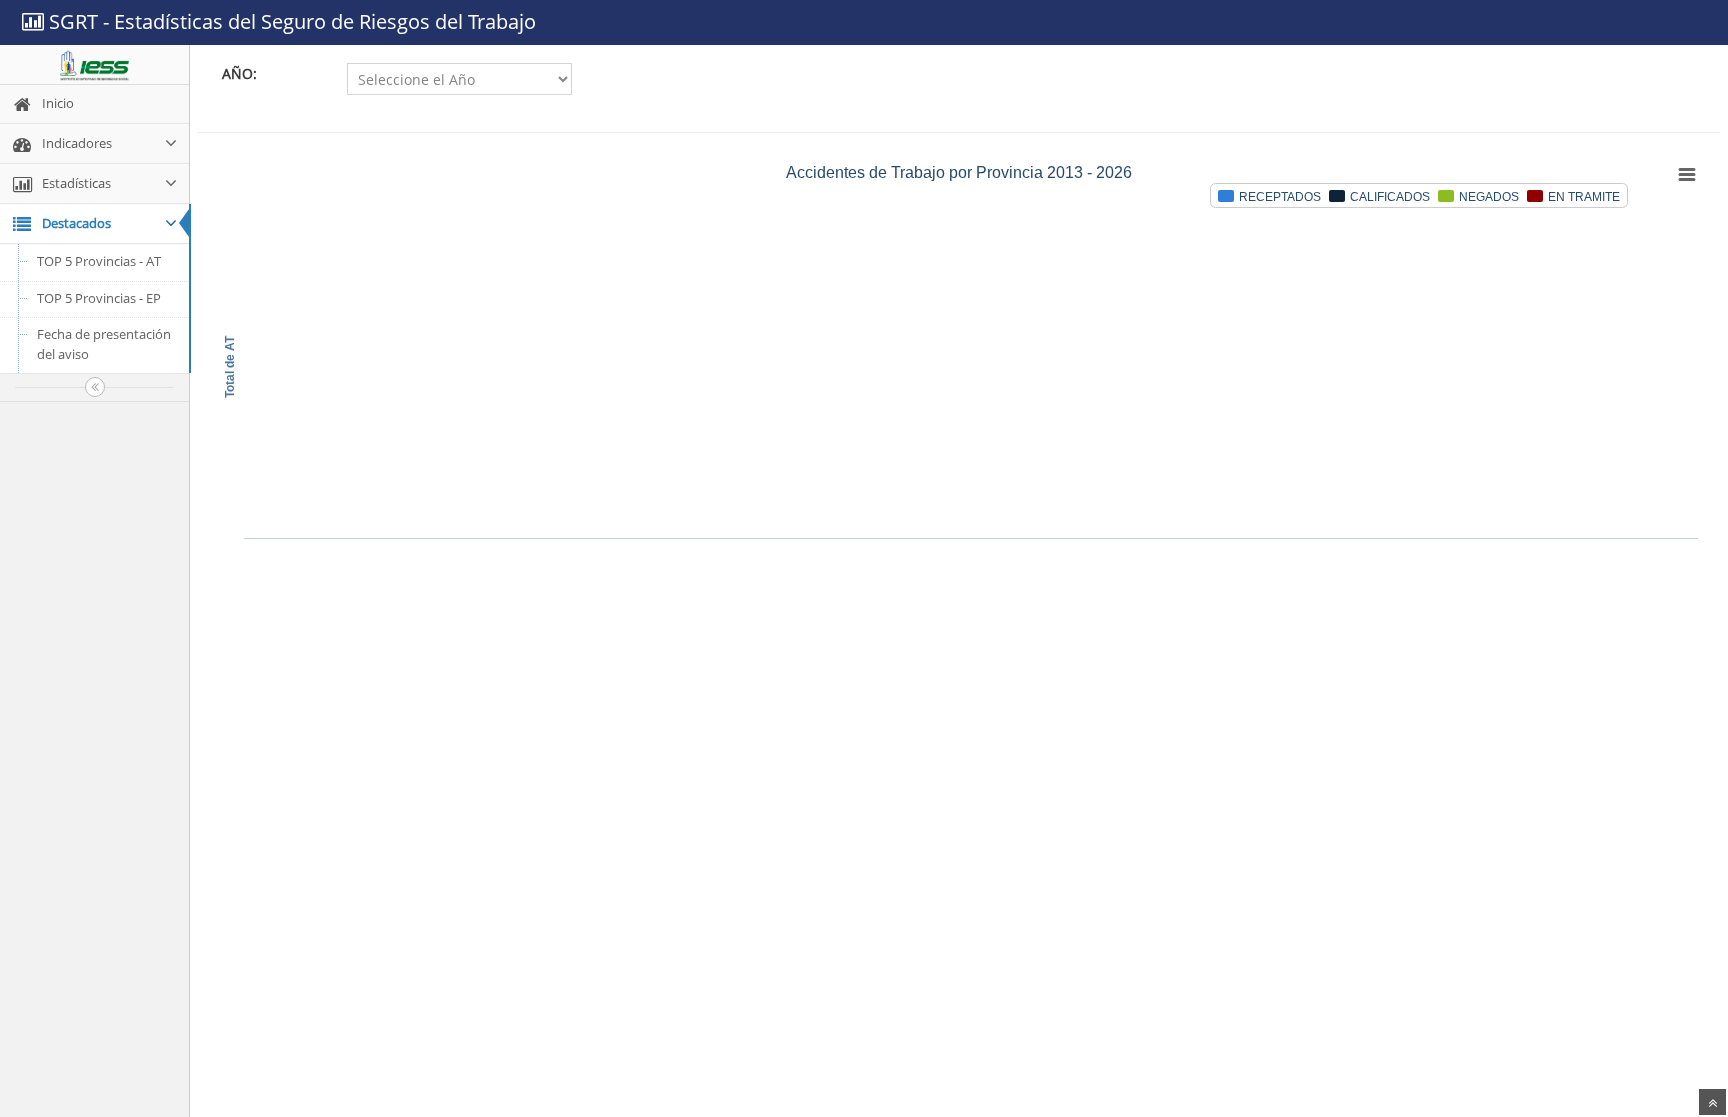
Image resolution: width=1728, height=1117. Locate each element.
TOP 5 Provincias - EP (99, 298)
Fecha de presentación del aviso (104, 344)
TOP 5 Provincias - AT (99, 261)
